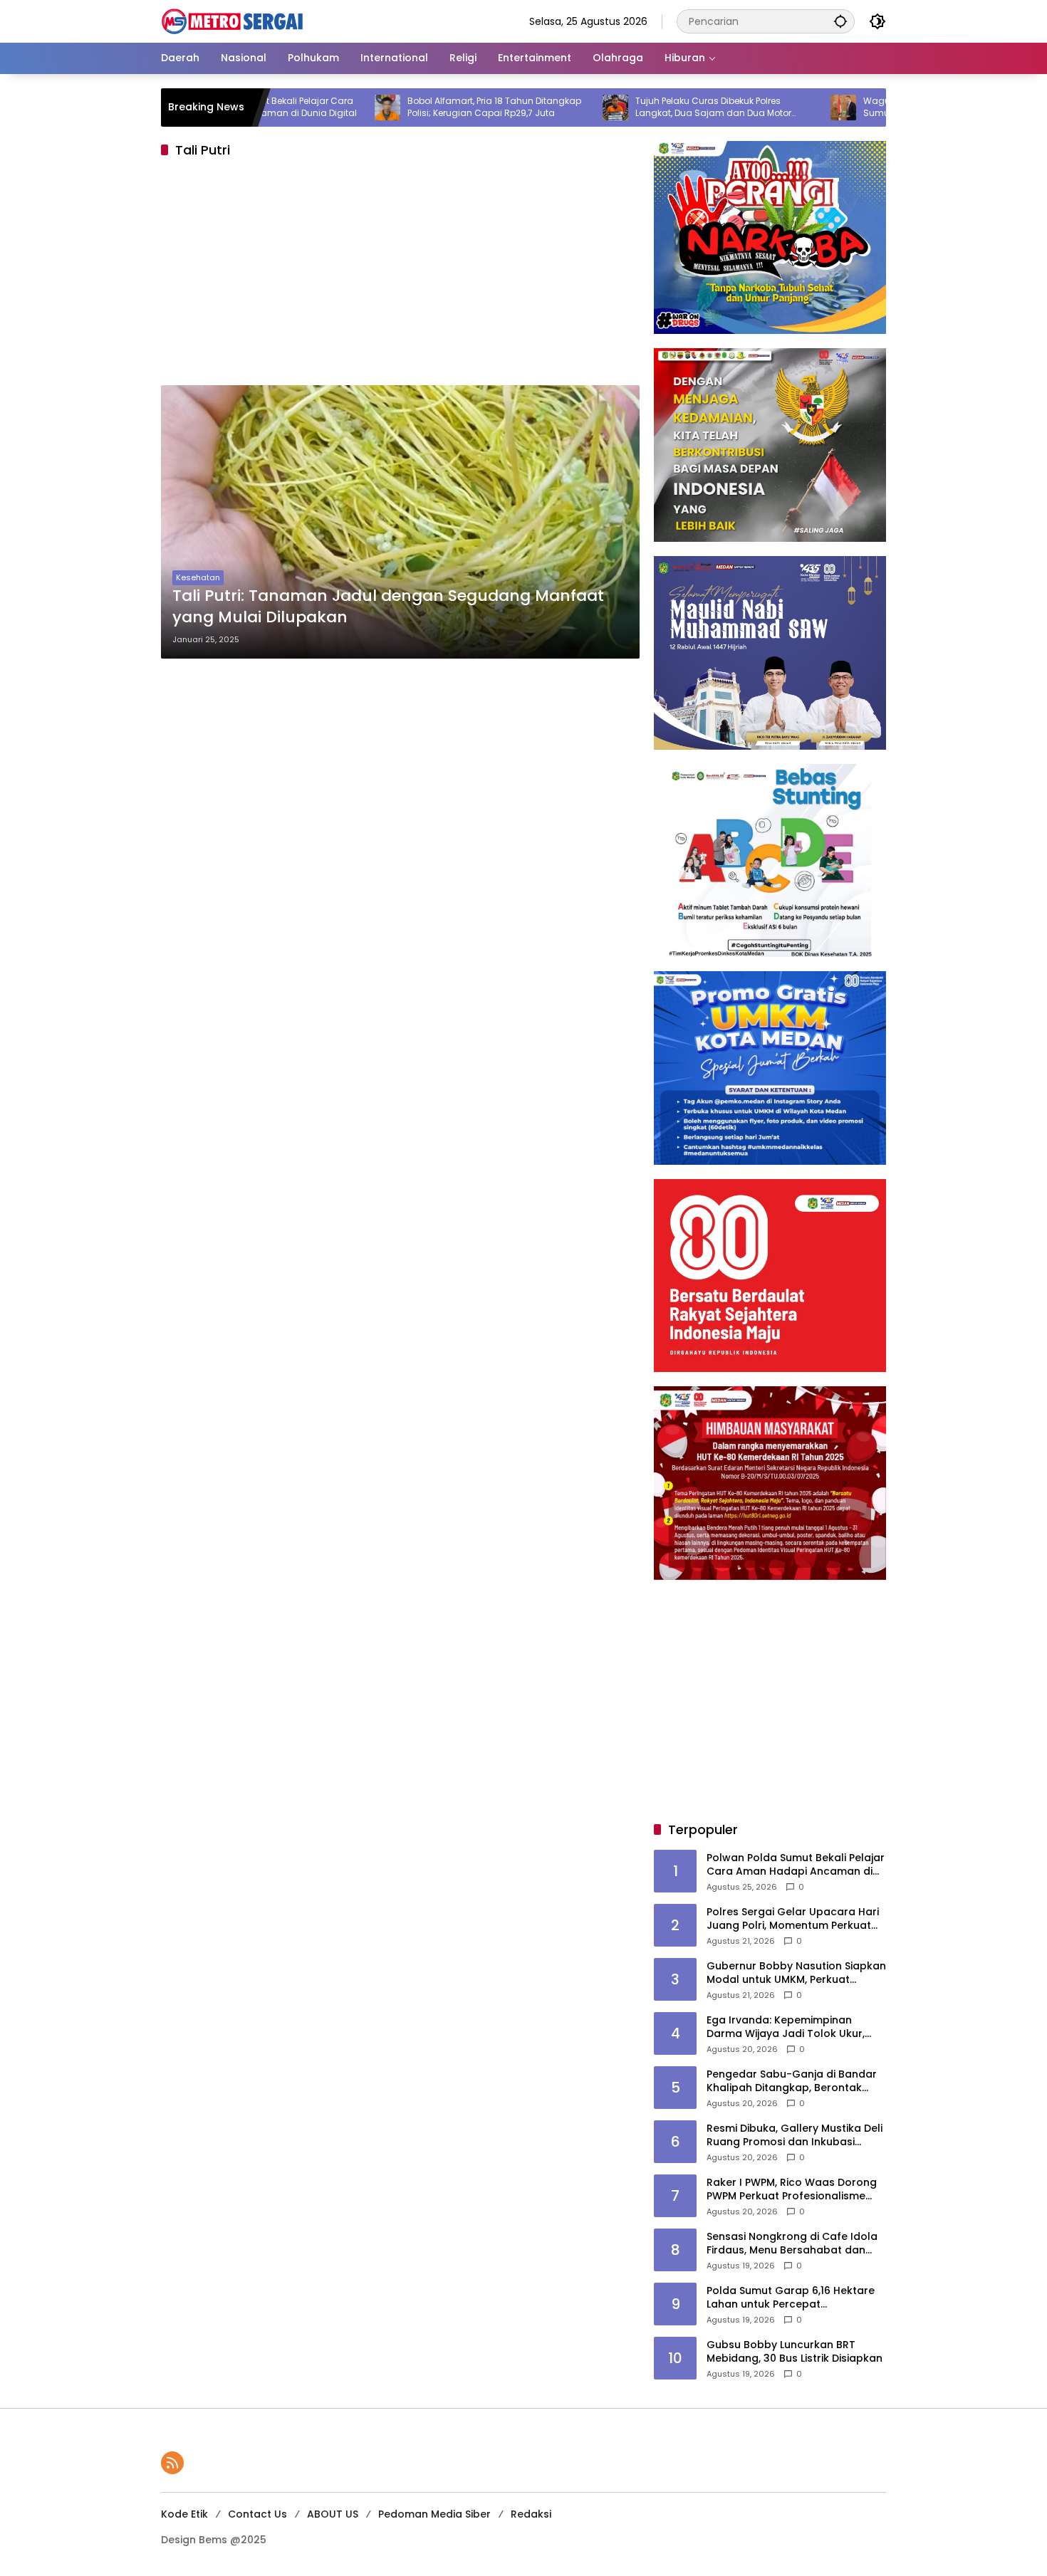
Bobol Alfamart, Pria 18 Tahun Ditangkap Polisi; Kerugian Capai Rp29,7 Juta (415, 107)
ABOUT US (333, 2514)
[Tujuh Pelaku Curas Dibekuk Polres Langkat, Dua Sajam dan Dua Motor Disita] (536, 108)
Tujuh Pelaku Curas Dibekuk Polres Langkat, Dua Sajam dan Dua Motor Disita (634, 108)
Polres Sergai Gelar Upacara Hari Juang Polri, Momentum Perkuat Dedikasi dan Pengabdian (793, 1919)
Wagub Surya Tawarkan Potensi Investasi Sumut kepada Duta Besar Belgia (875, 107)
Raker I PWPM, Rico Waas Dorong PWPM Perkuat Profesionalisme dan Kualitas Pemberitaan (792, 2190)
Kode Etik (184, 2514)
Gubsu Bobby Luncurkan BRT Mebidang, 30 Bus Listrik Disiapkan (795, 2352)
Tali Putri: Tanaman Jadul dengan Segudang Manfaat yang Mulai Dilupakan (388, 607)
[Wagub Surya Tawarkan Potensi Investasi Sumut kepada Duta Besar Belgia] (764, 108)
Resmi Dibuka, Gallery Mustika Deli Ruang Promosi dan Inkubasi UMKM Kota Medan (795, 2136)
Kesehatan (198, 577)
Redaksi (531, 2514)
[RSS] (172, 2463)
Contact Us (257, 2514)
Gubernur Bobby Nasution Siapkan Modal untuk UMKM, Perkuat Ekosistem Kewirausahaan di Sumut (796, 1973)
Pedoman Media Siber (434, 2514)
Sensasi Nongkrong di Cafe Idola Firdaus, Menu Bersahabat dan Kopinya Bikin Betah (792, 2244)
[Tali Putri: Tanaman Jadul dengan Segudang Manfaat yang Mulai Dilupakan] (400, 522)
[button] (840, 21)
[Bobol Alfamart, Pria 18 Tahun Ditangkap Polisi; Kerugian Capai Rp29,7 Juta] (308, 108)
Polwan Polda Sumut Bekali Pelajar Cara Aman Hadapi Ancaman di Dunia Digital (796, 1865)
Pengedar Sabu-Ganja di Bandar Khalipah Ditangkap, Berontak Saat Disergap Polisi (792, 2082)
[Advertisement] (400, 276)
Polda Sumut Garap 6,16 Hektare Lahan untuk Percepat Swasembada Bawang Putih (791, 2298)
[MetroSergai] (232, 21)
